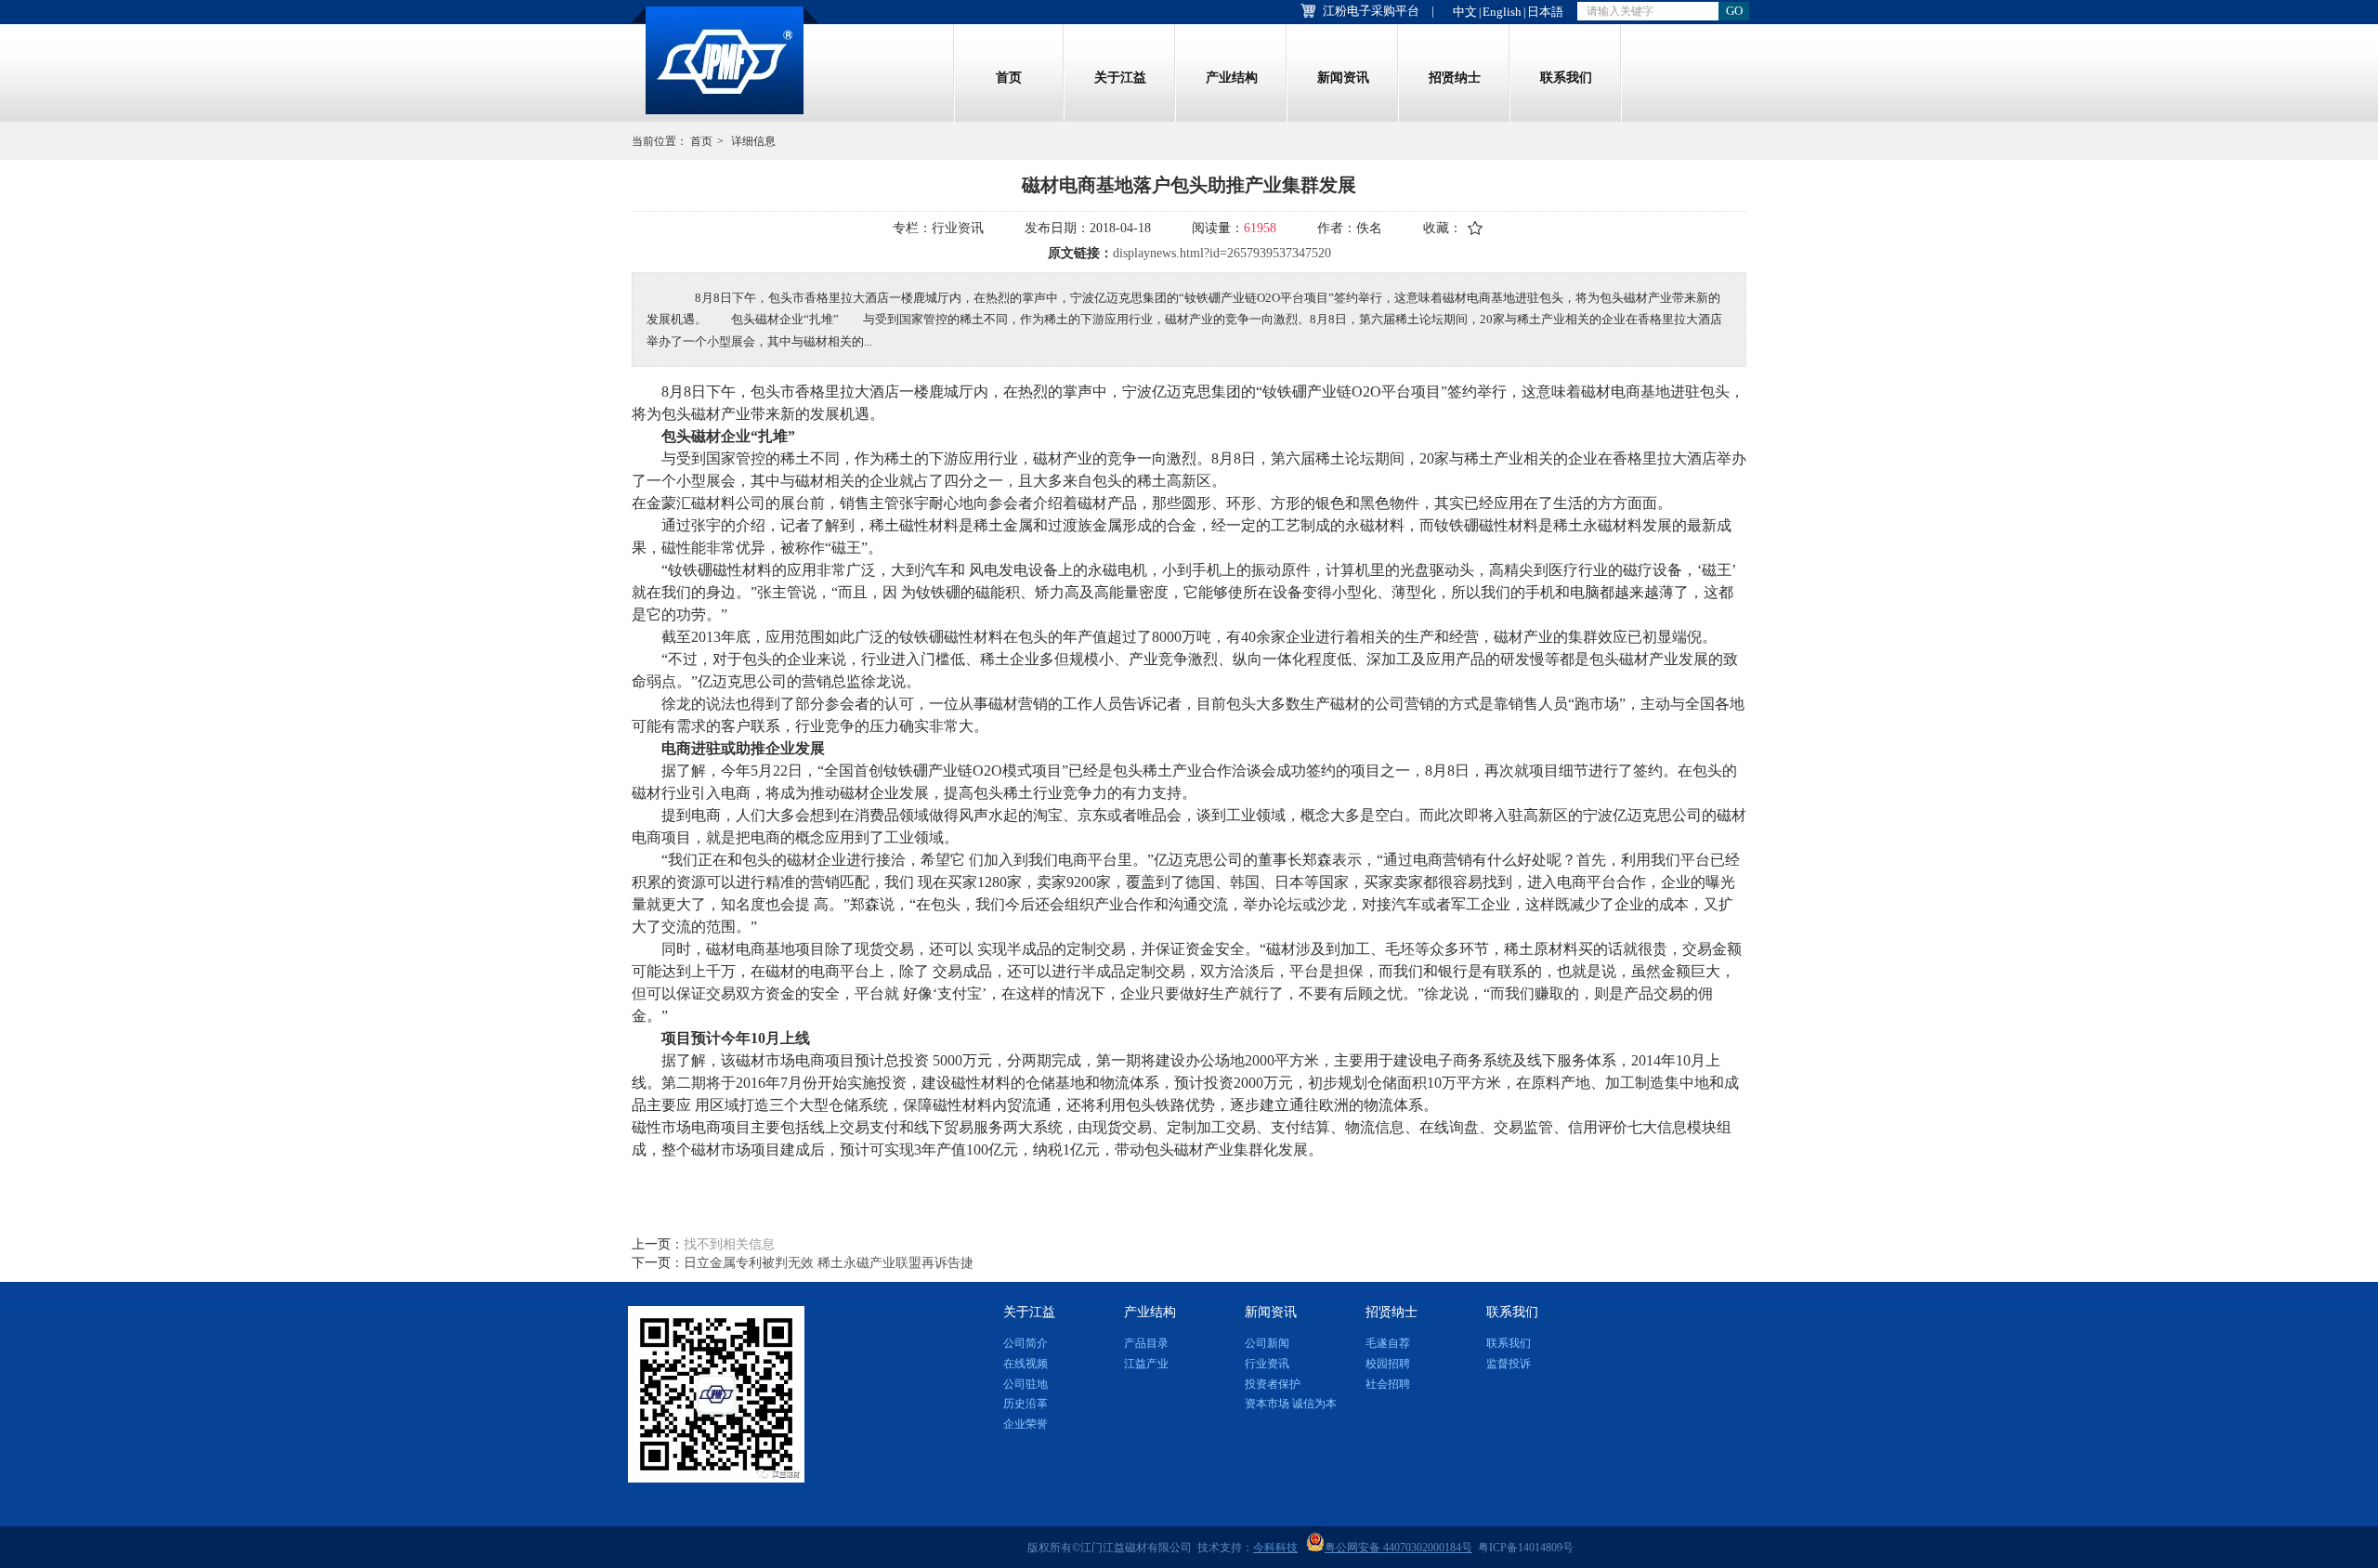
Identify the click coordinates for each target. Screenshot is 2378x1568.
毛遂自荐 (1388, 1343)
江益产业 (1146, 1364)
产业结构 (1232, 78)
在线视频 (1026, 1364)
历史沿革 (1026, 1404)
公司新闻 (1267, 1343)
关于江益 (1120, 78)
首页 (1009, 78)
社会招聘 (1388, 1384)
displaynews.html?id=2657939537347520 (1222, 253)
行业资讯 (1267, 1364)
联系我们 (1566, 78)
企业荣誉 (1026, 1424)
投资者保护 (1273, 1384)
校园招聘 (1388, 1364)
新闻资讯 (1343, 78)
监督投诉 (1509, 1364)
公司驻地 (1026, 1384)
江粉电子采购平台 (1371, 11)
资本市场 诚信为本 (1291, 1404)
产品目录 (1146, 1343)
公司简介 (1026, 1343)
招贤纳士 (1455, 78)
